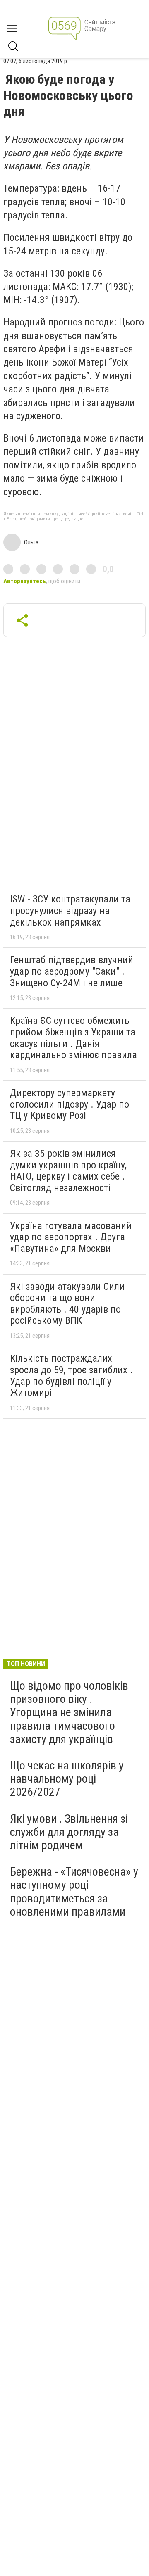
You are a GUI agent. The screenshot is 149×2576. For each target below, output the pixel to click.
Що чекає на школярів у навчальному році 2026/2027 (67, 1779)
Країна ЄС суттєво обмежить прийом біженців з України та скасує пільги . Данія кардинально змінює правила (73, 1038)
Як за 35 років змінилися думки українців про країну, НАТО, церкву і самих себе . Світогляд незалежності (68, 1171)
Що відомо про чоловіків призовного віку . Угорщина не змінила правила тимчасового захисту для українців (69, 1712)
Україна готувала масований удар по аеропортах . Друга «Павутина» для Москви (71, 1237)
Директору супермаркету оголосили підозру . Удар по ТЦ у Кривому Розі (70, 1104)
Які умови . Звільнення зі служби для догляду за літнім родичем (69, 1832)
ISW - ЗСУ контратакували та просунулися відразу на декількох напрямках (70, 911)
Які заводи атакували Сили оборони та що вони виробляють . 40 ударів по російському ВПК (67, 1304)
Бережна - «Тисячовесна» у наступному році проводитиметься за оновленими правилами (74, 1892)
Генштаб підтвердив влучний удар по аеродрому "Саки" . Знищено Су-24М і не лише (72, 971)
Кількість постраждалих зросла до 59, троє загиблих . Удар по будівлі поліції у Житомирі (71, 1376)
